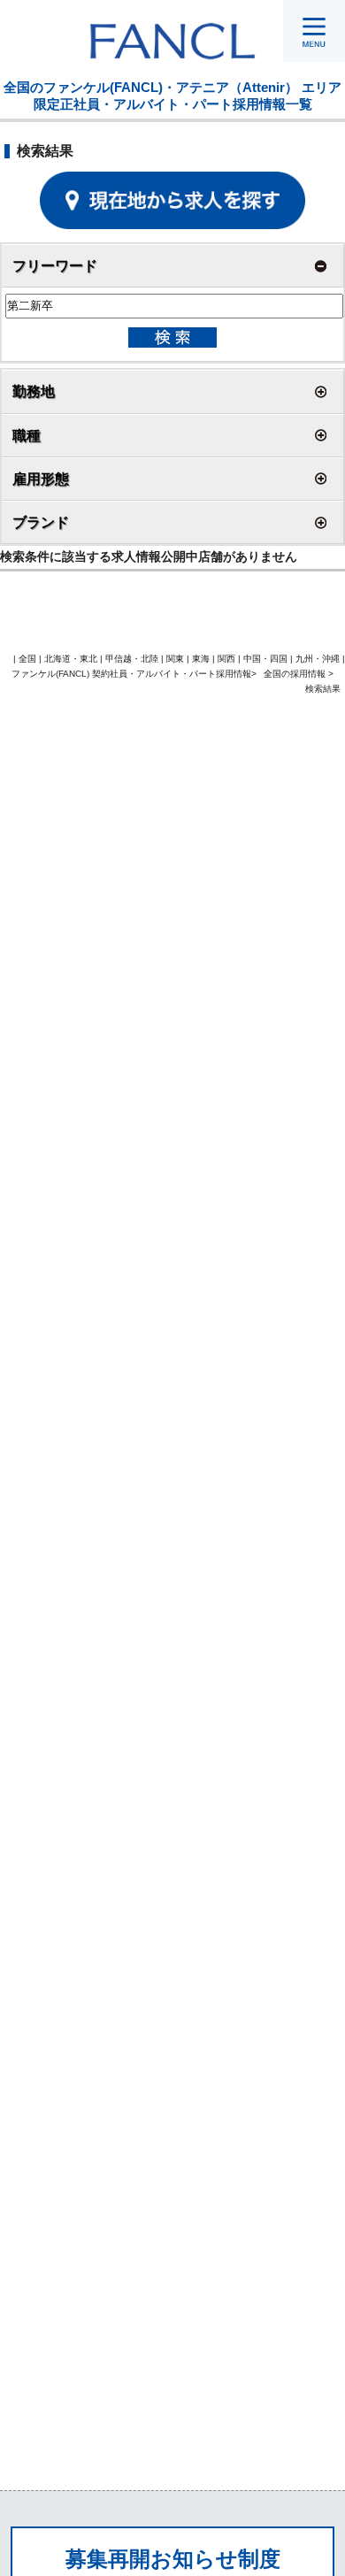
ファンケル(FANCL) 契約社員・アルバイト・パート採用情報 (131, 674)
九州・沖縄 (318, 659)
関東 (175, 659)
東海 (201, 659)
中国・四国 (265, 659)
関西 (226, 659)
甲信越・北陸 (132, 659)
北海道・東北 (71, 659)
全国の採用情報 (296, 674)
